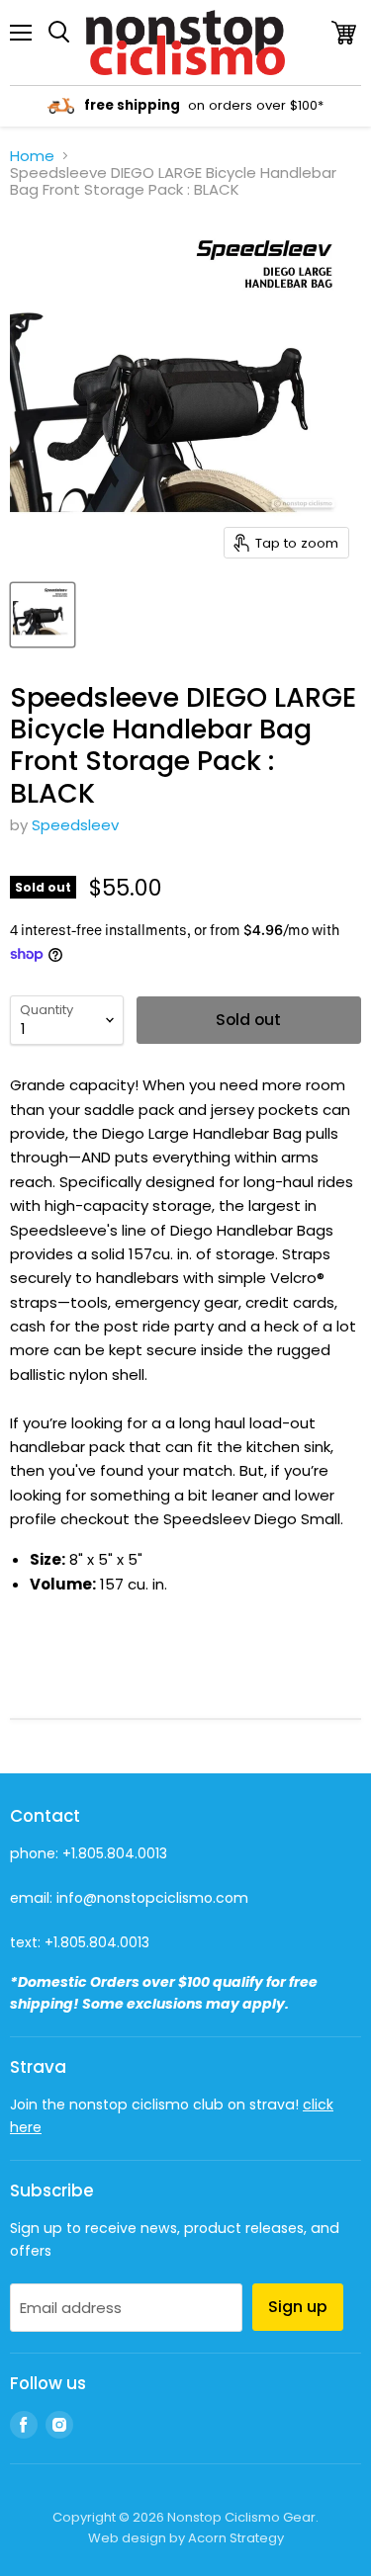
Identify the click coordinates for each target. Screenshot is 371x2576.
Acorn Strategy (236, 2538)
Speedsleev (75, 825)
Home (32, 156)
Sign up (298, 2307)
